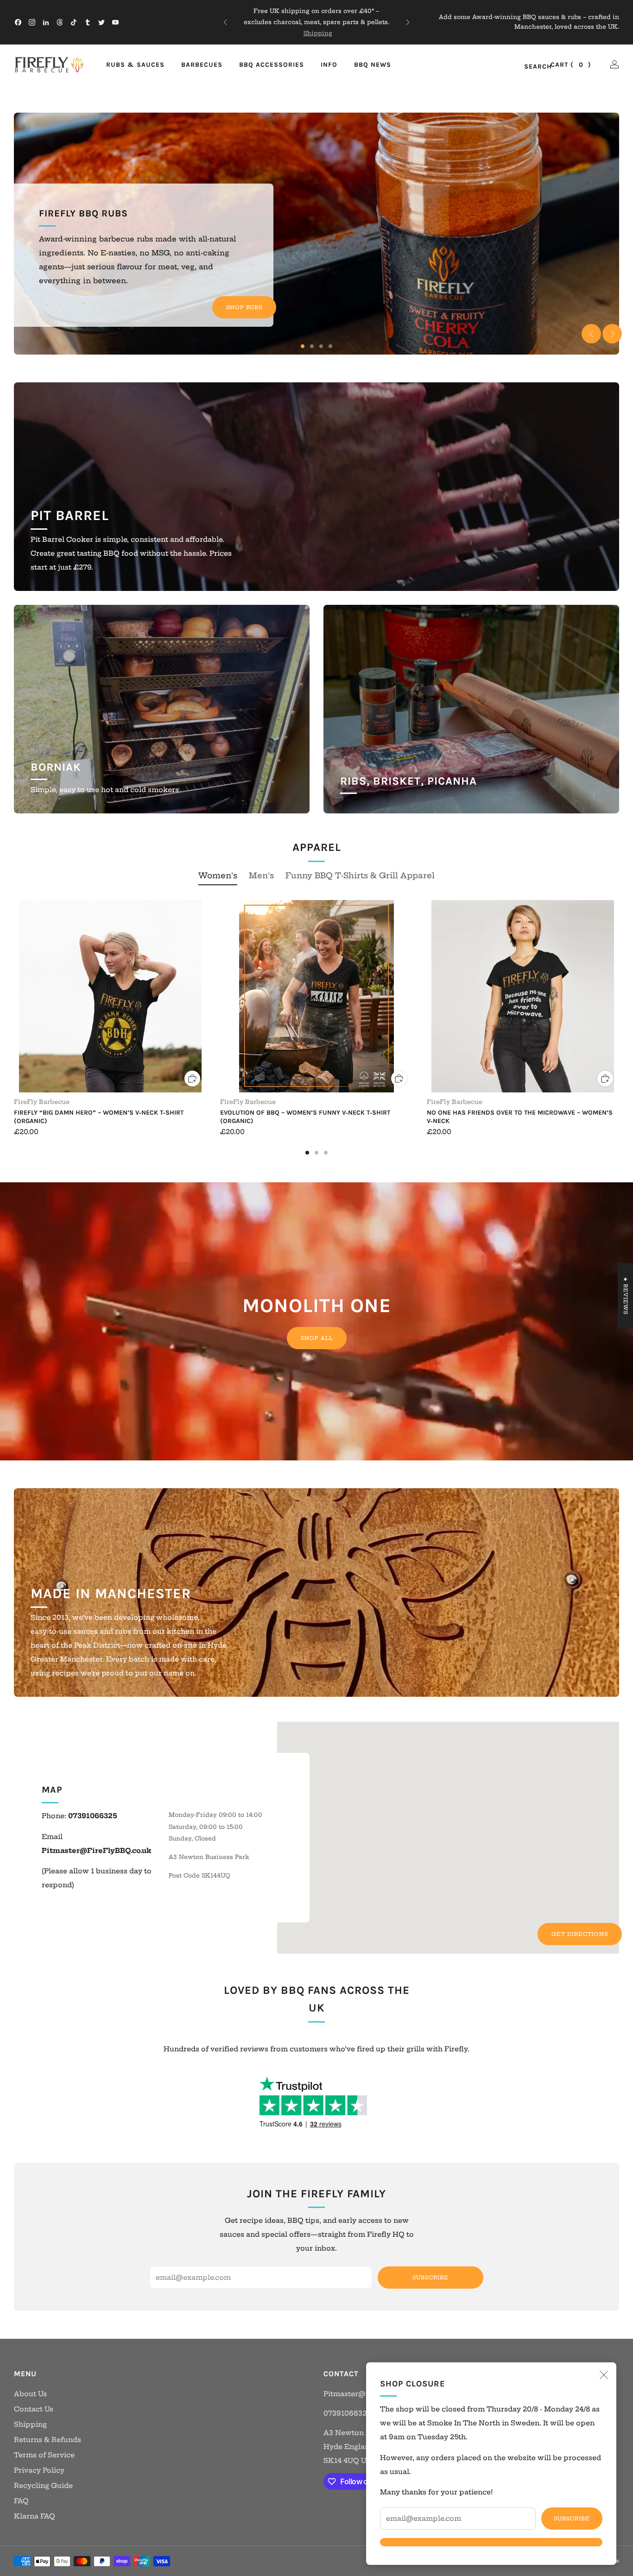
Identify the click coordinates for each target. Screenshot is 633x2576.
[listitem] (317, 22)
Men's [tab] (261, 875)
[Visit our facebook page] (18, 22)
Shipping (30, 2424)
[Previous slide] (591, 334)
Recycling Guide (43, 2486)
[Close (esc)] (604, 2375)
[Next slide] (612, 334)
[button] (303, 346)
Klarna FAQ (35, 2516)
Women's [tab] (218, 875)
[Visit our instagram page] (32, 22)
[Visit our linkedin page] (46, 22)
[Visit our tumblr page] (88, 22)
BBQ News (373, 65)
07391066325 (347, 2413)
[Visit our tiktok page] (74, 22)
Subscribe (572, 2519)
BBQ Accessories (272, 65)
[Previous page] (14, 997)
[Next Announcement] (408, 22)
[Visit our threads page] (60, 22)
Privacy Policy (39, 2470)
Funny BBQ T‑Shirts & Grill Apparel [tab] (360, 875)
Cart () (571, 65)
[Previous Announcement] (225, 22)
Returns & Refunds (47, 2440)
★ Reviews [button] (626, 1296)
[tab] (307, 1153)
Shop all (317, 1338)
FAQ (21, 2501)
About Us (30, 2394)
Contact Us (34, 2409)
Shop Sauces (240, 286)
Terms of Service (44, 2455)
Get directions (580, 1934)
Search (528, 67)
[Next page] (619, 997)
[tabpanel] (316, 1027)
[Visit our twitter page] (101, 22)
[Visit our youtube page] (115, 22)
